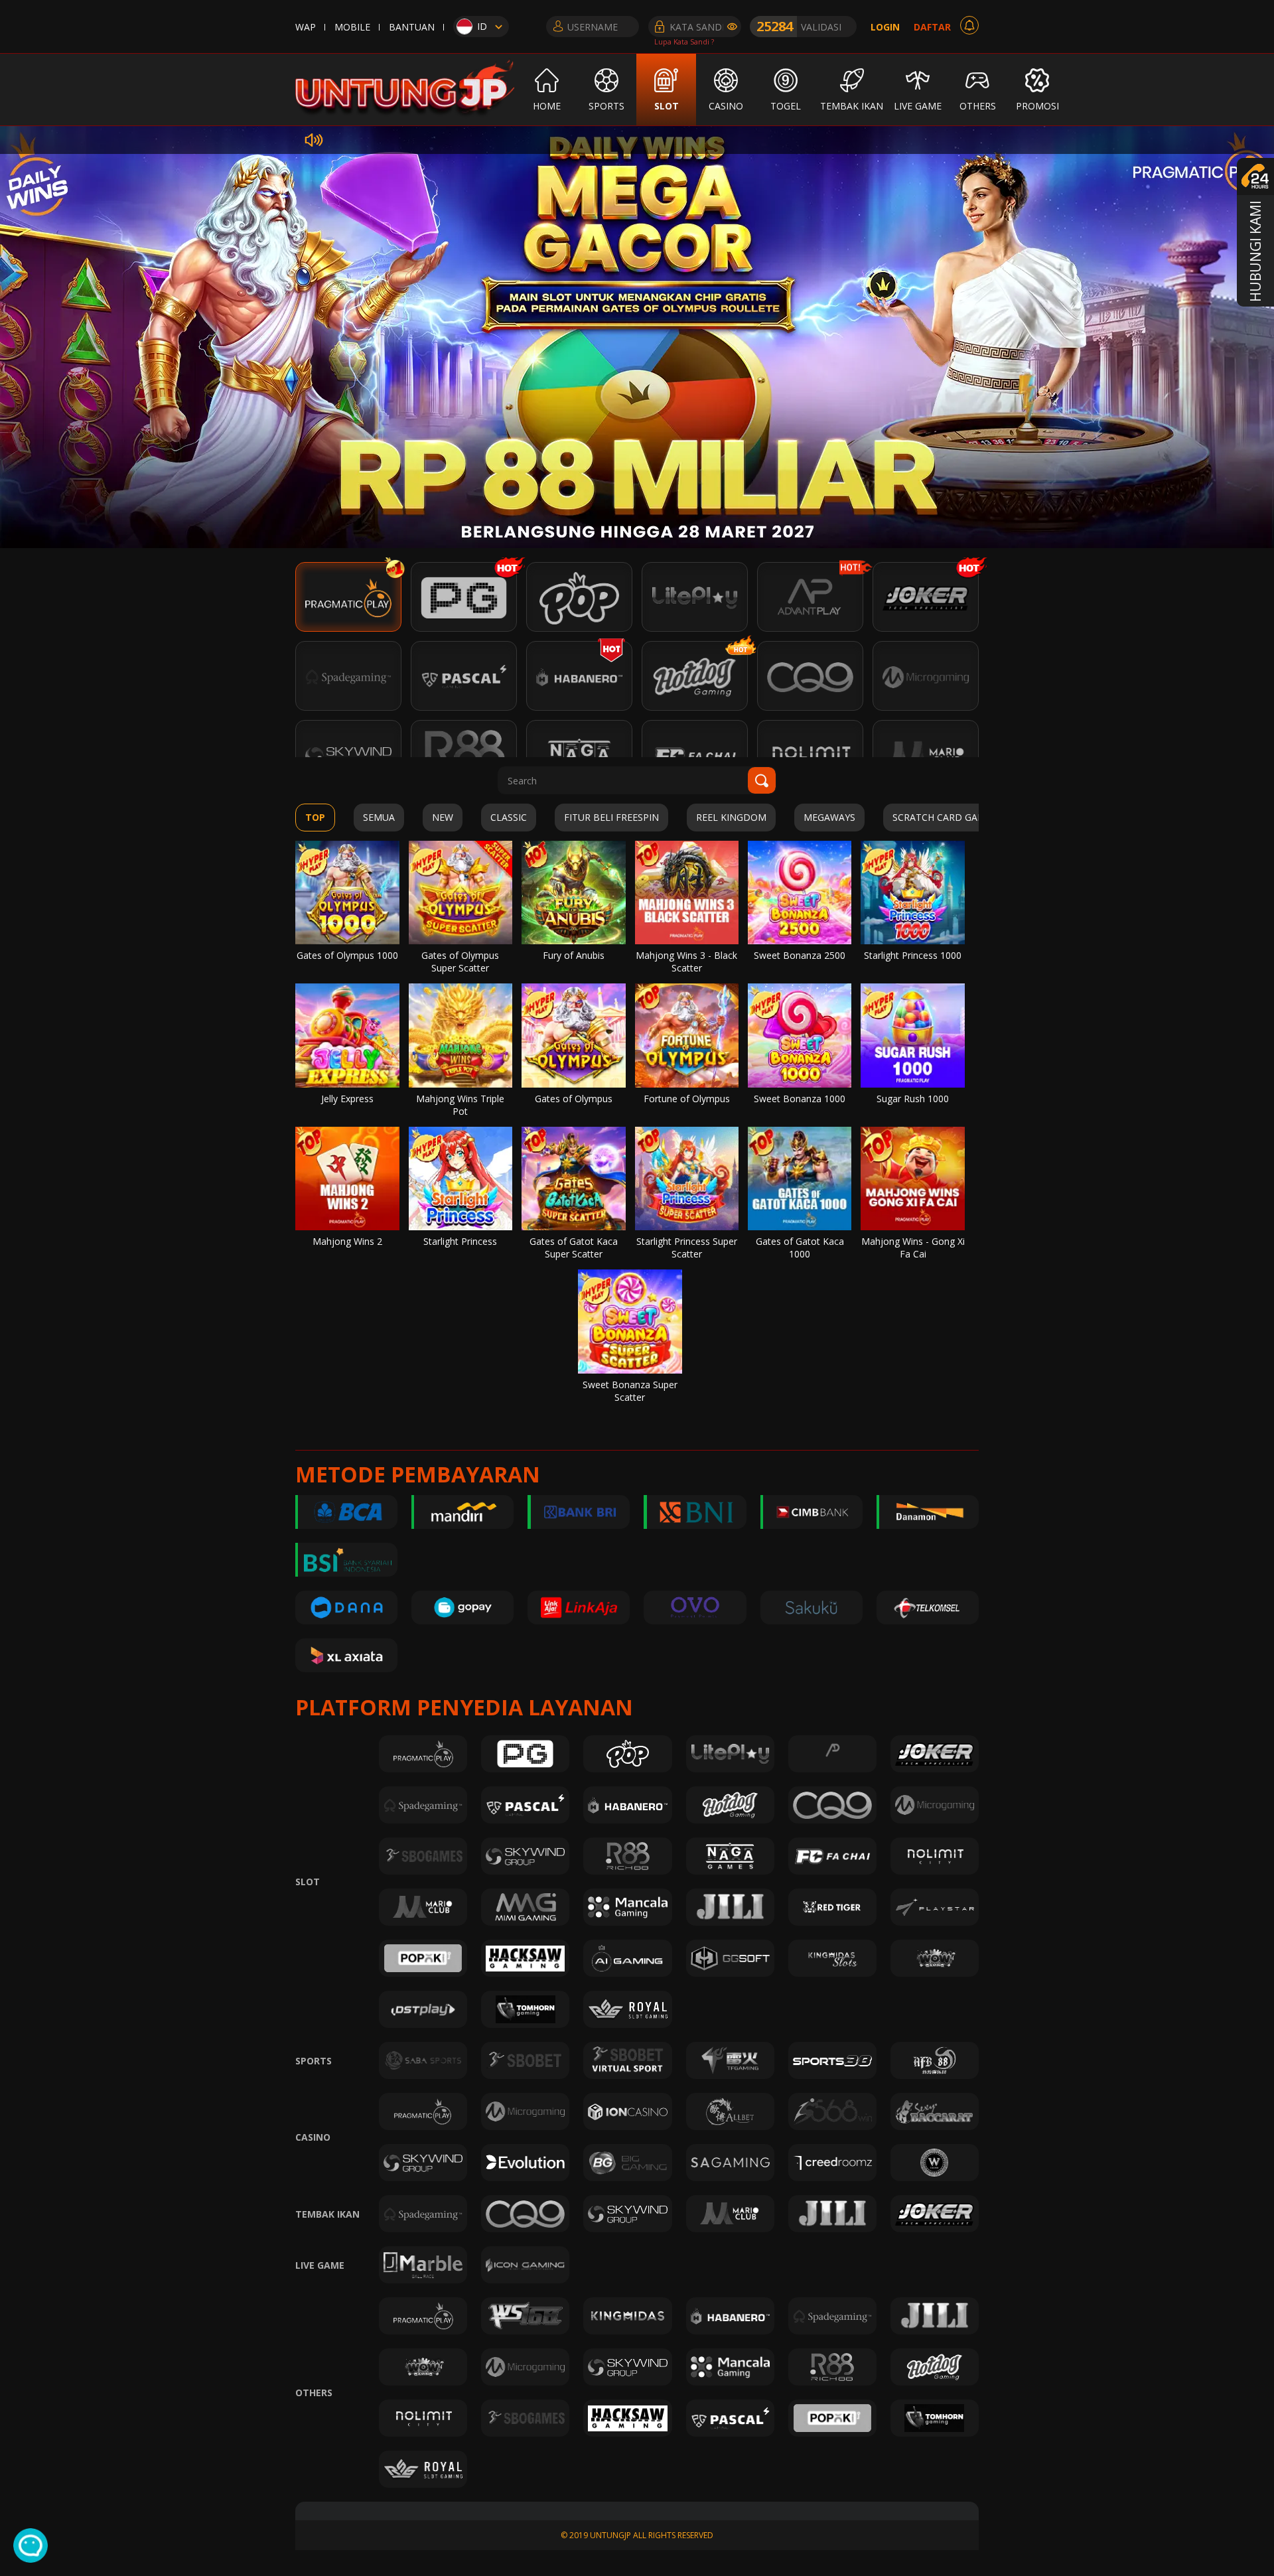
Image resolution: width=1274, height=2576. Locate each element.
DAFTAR (932, 27)
